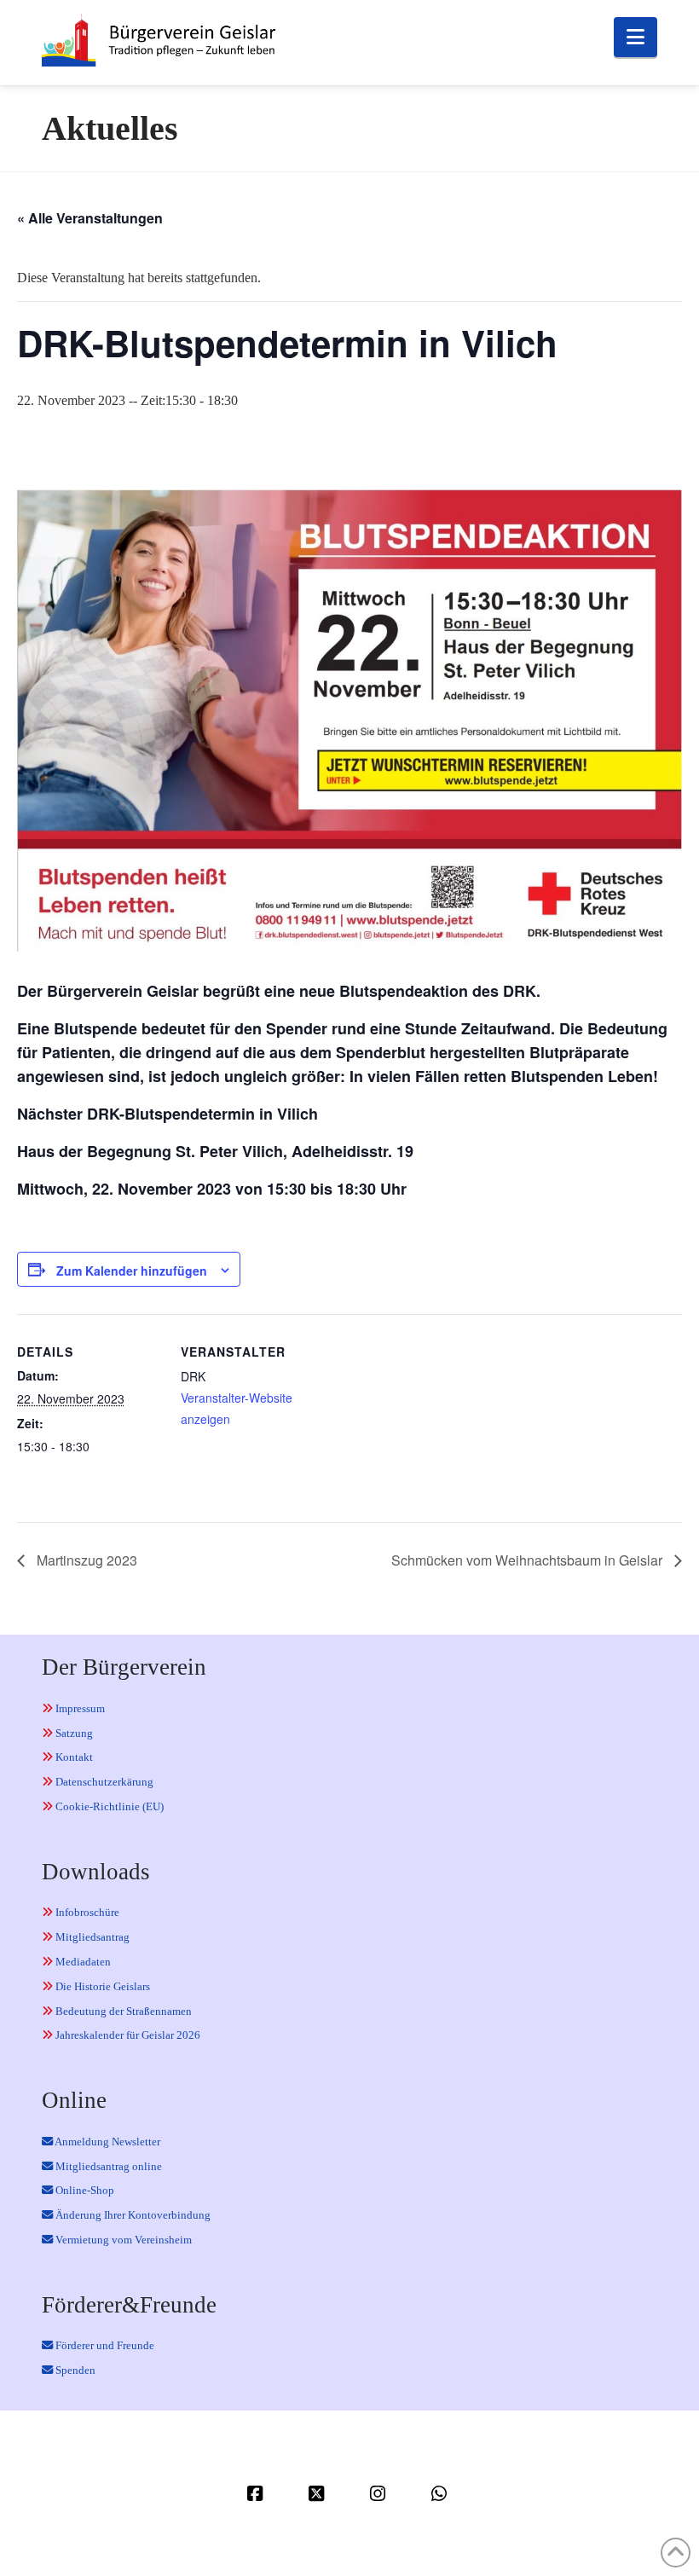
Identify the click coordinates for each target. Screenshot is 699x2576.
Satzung (73, 1733)
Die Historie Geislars (101, 1986)
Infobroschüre (86, 1912)
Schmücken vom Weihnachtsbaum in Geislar (529, 1560)
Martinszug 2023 (85, 1560)
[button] (635, 37)
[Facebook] (257, 2493)
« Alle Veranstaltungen (90, 218)
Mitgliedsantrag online (107, 2166)
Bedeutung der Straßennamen (122, 2011)
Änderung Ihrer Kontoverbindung (132, 2215)
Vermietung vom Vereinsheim (122, 2240)
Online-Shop (84, 2190)
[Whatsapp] (442, 2493)
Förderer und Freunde (104, 2345)
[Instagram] (380, 2493)
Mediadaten (82, 1962)
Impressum (79, 1708)
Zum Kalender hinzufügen (132, 1271)
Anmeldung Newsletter (107, 2142)
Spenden (74, 2370)
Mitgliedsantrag (91, 1937)
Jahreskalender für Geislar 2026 (127, 2035)
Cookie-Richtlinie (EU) (108, 1806)
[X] (319, 2493)
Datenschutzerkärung (103, 1782)
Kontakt (73, 1757)
